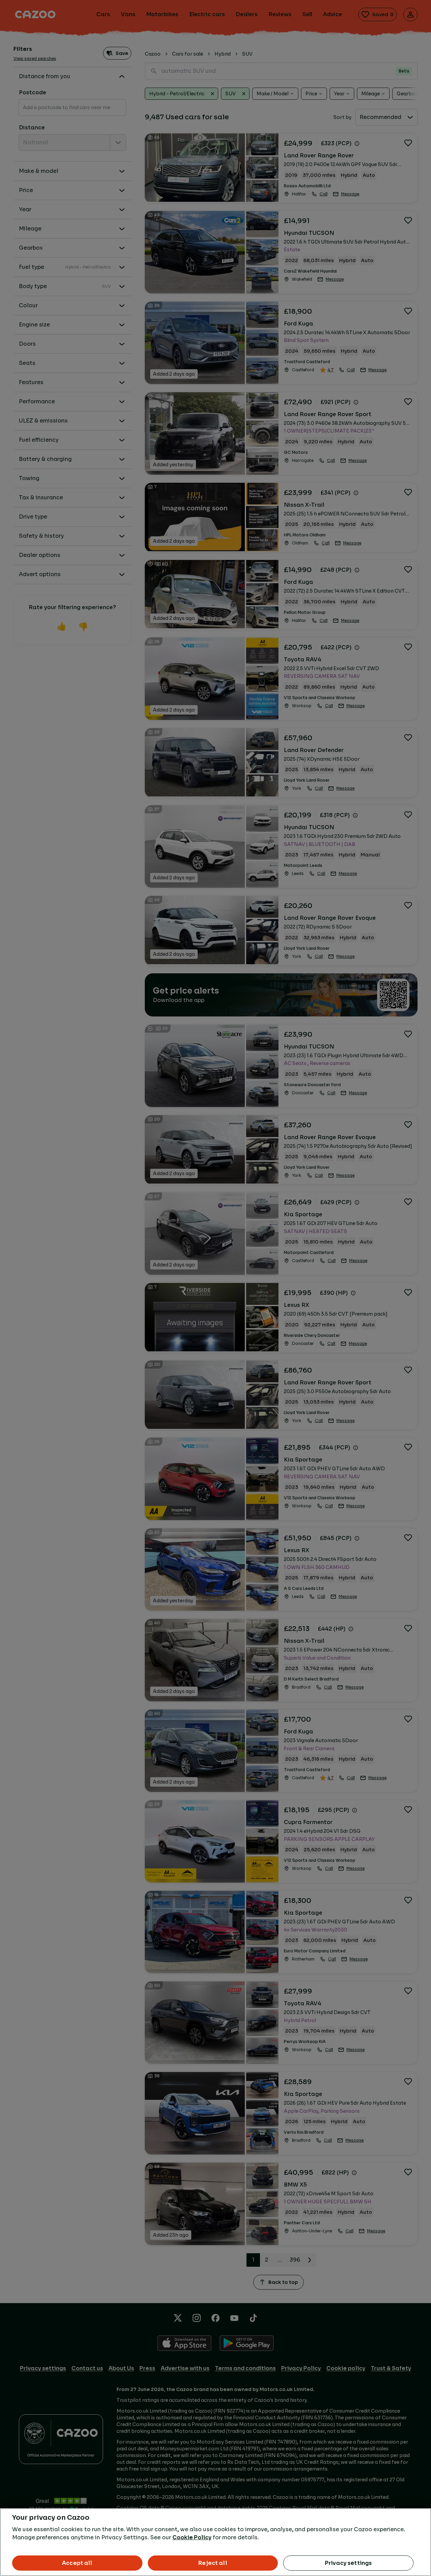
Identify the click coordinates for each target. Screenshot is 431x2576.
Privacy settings (349, 2563)
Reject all (213, 2563)
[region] (215, 2542)
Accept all (77, 2563)
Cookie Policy (192, 2537)
